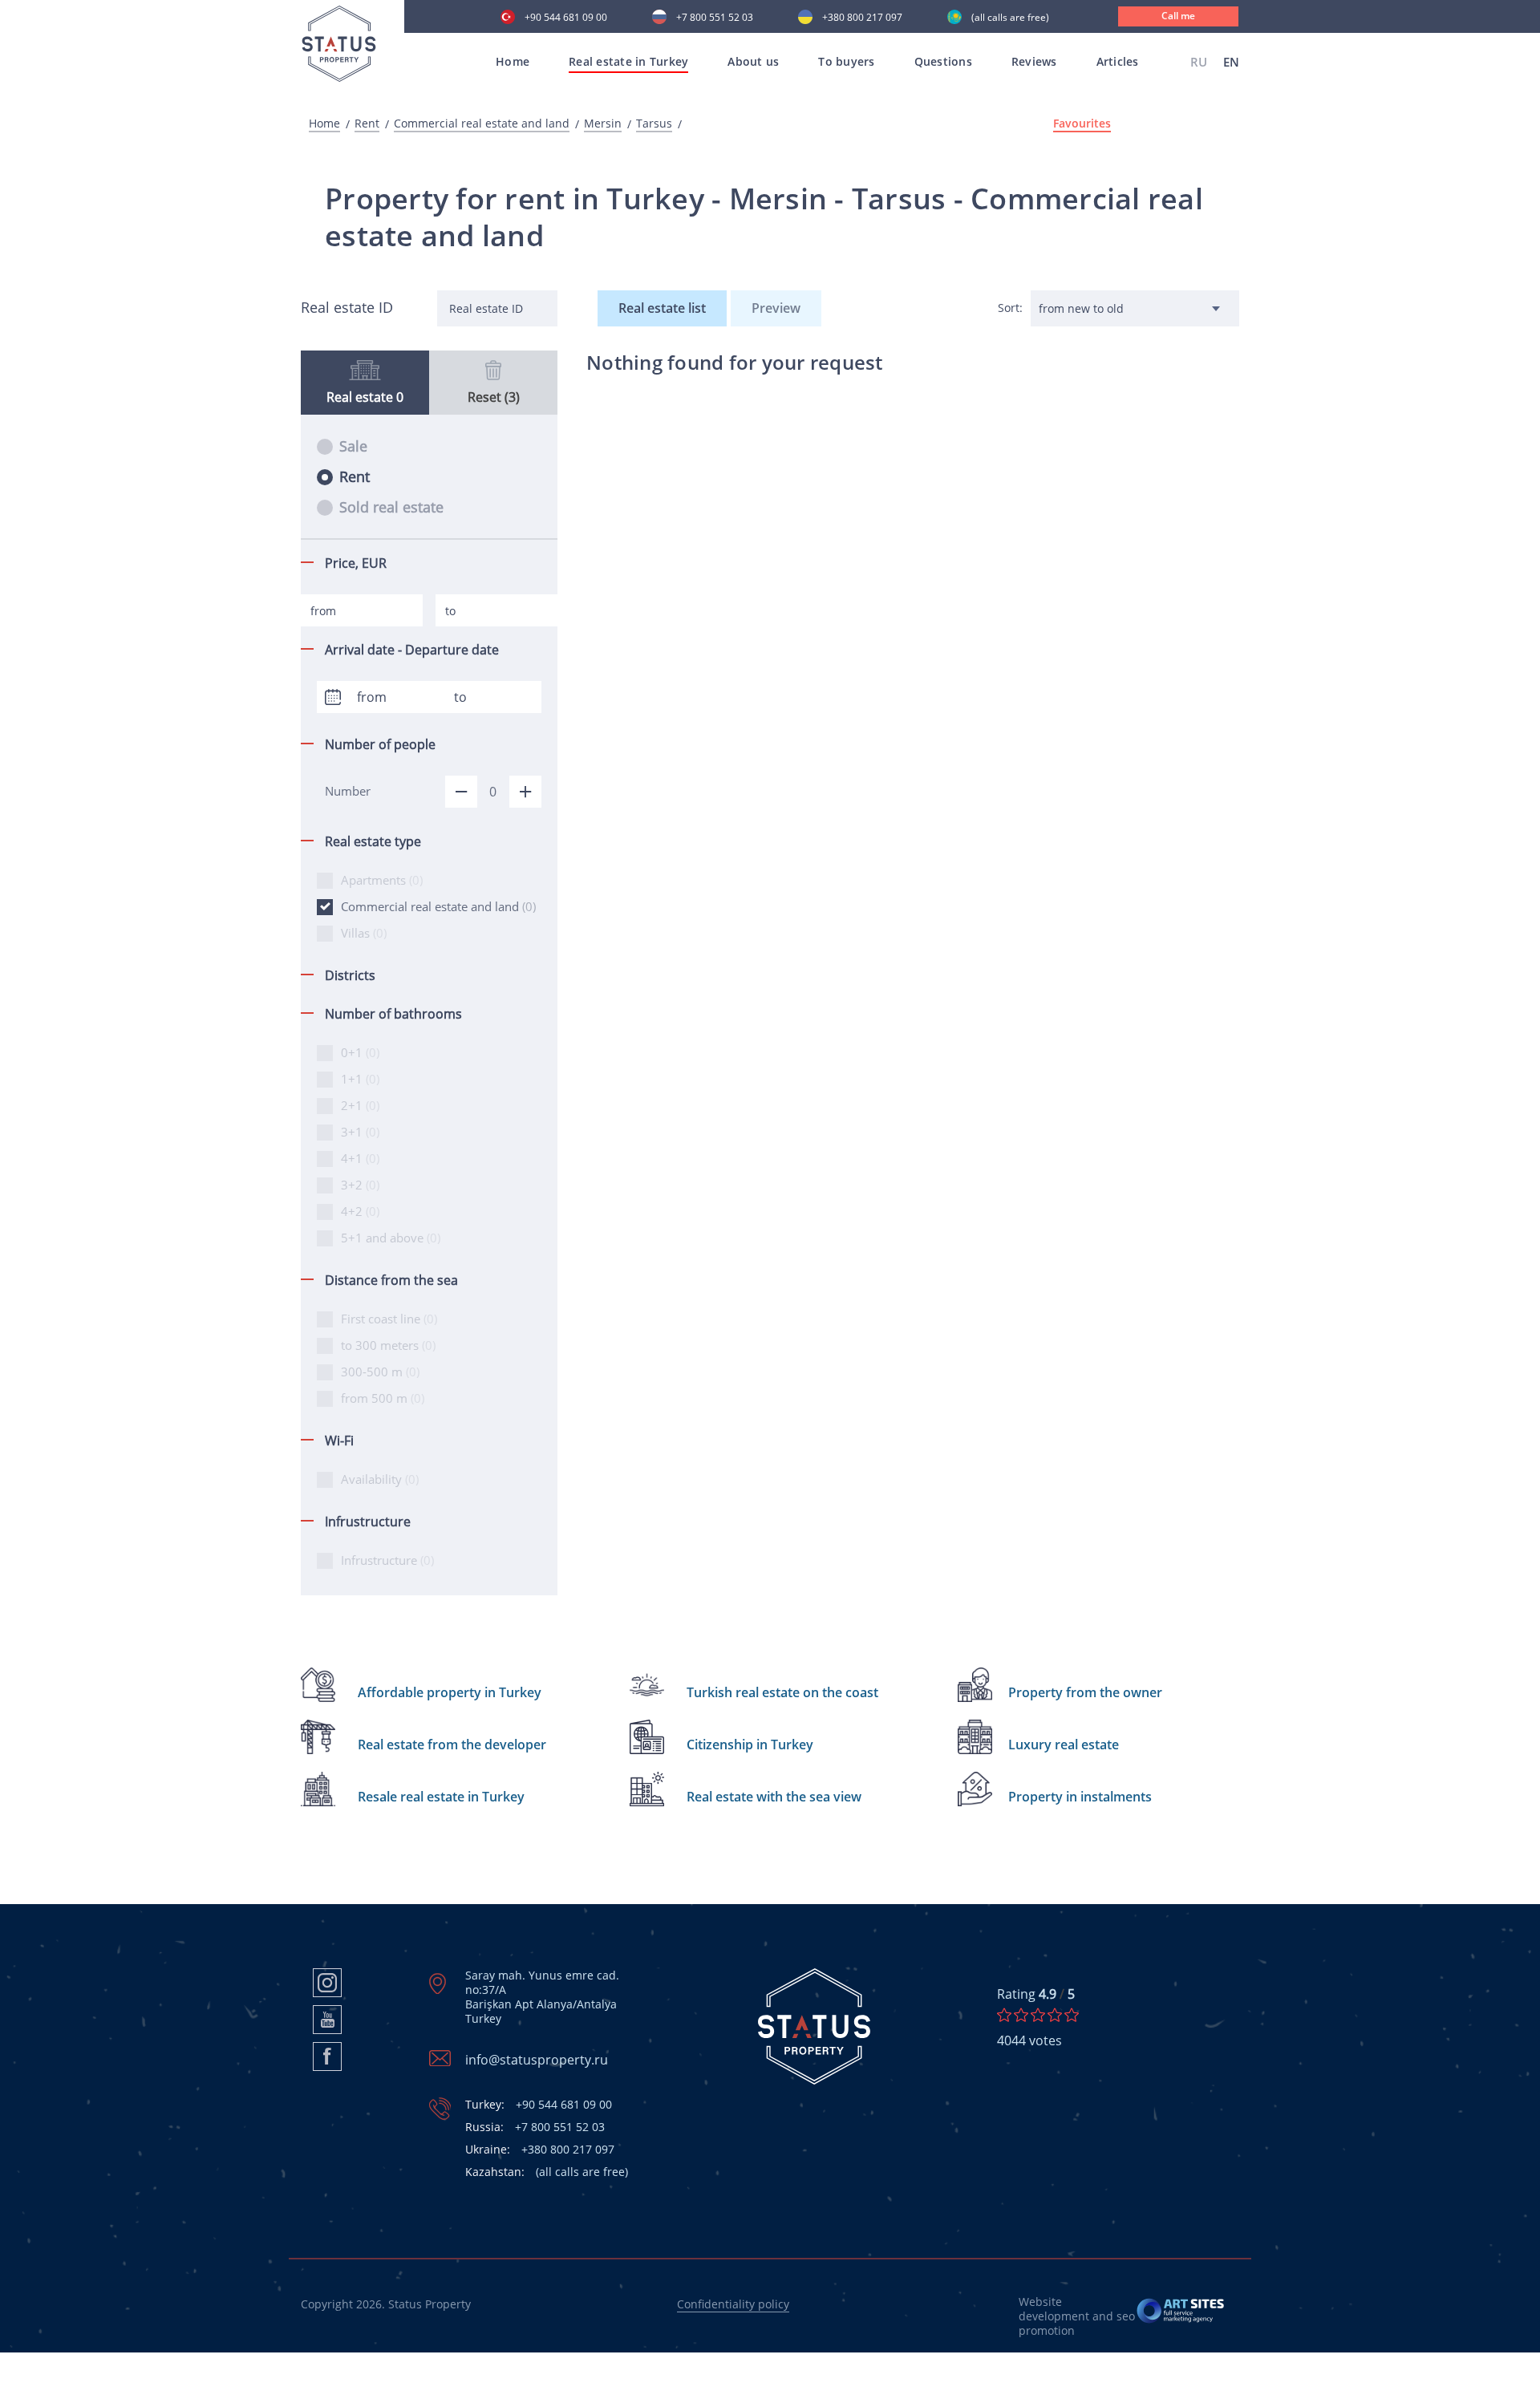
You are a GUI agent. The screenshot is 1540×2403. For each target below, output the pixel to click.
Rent (367, 124)
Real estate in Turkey (628, 61)
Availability (380, 1479)
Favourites (1082, 124)
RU (1199, 62)
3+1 (360, 1132)
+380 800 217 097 (862, 18)
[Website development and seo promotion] (1181, 2316)
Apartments (382, 880)
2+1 (360, 1105)
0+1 (360, 1052)
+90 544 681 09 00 (566, 18)
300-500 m (380, 1372)
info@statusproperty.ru (537, 2060)
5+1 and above (391, 1238)
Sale (353, 446)
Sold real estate (391, 507)
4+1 (360, 1158)
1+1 (360, 1079)
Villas (364, 933)
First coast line (389, 1319)
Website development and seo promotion (1077, 2316)
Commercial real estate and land (482, 124)
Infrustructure (387, 1560)
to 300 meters (388, 1345)
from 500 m (383, 1398)
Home (513, 61)
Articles (1118, 61)
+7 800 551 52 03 (715, 18)
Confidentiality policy (733, 2304)
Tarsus (654, 124)
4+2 (360, 1211)
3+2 (360, 1185)
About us (753, 61)
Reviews (1034, 61)
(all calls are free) (1010, 18)
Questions (943, 61)
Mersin (603, 124)
